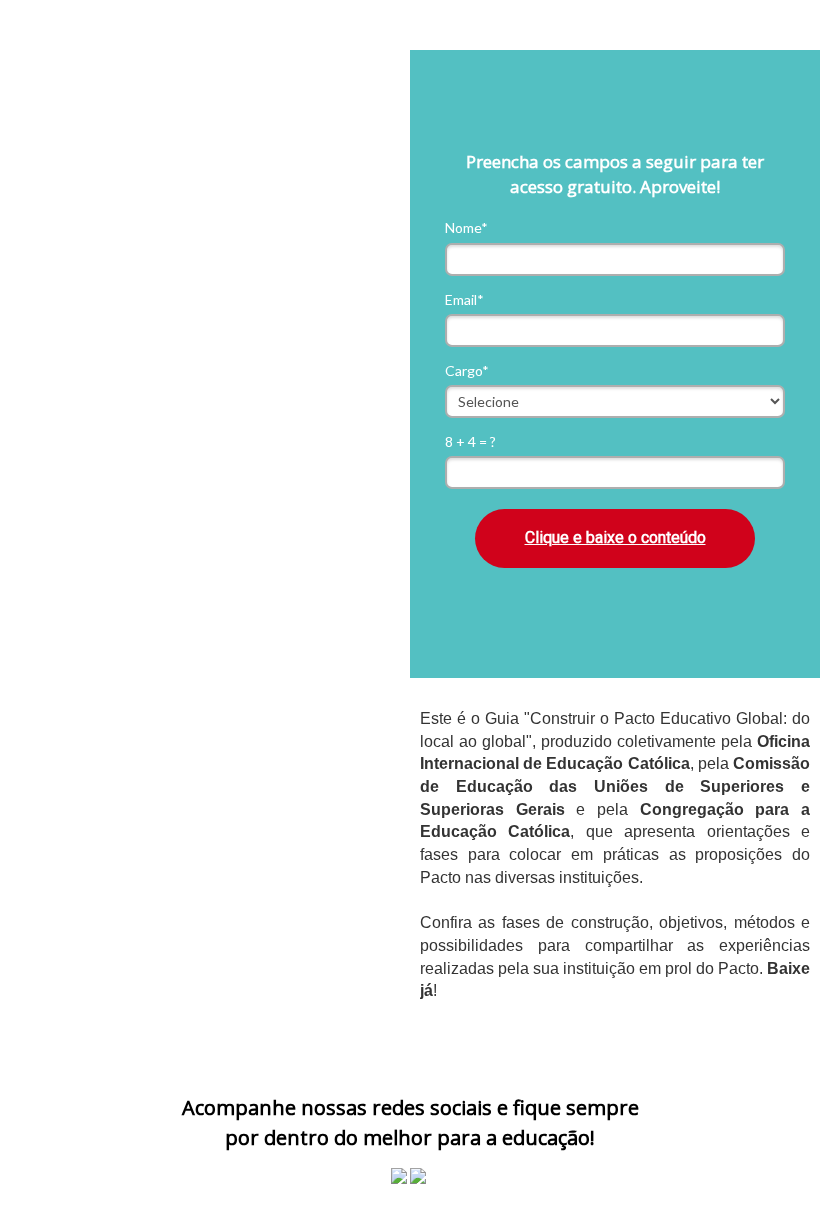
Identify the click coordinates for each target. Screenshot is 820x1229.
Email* (464, 299)
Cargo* (467, 370)
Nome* (466, 227)
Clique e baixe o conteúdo (615, 537)
